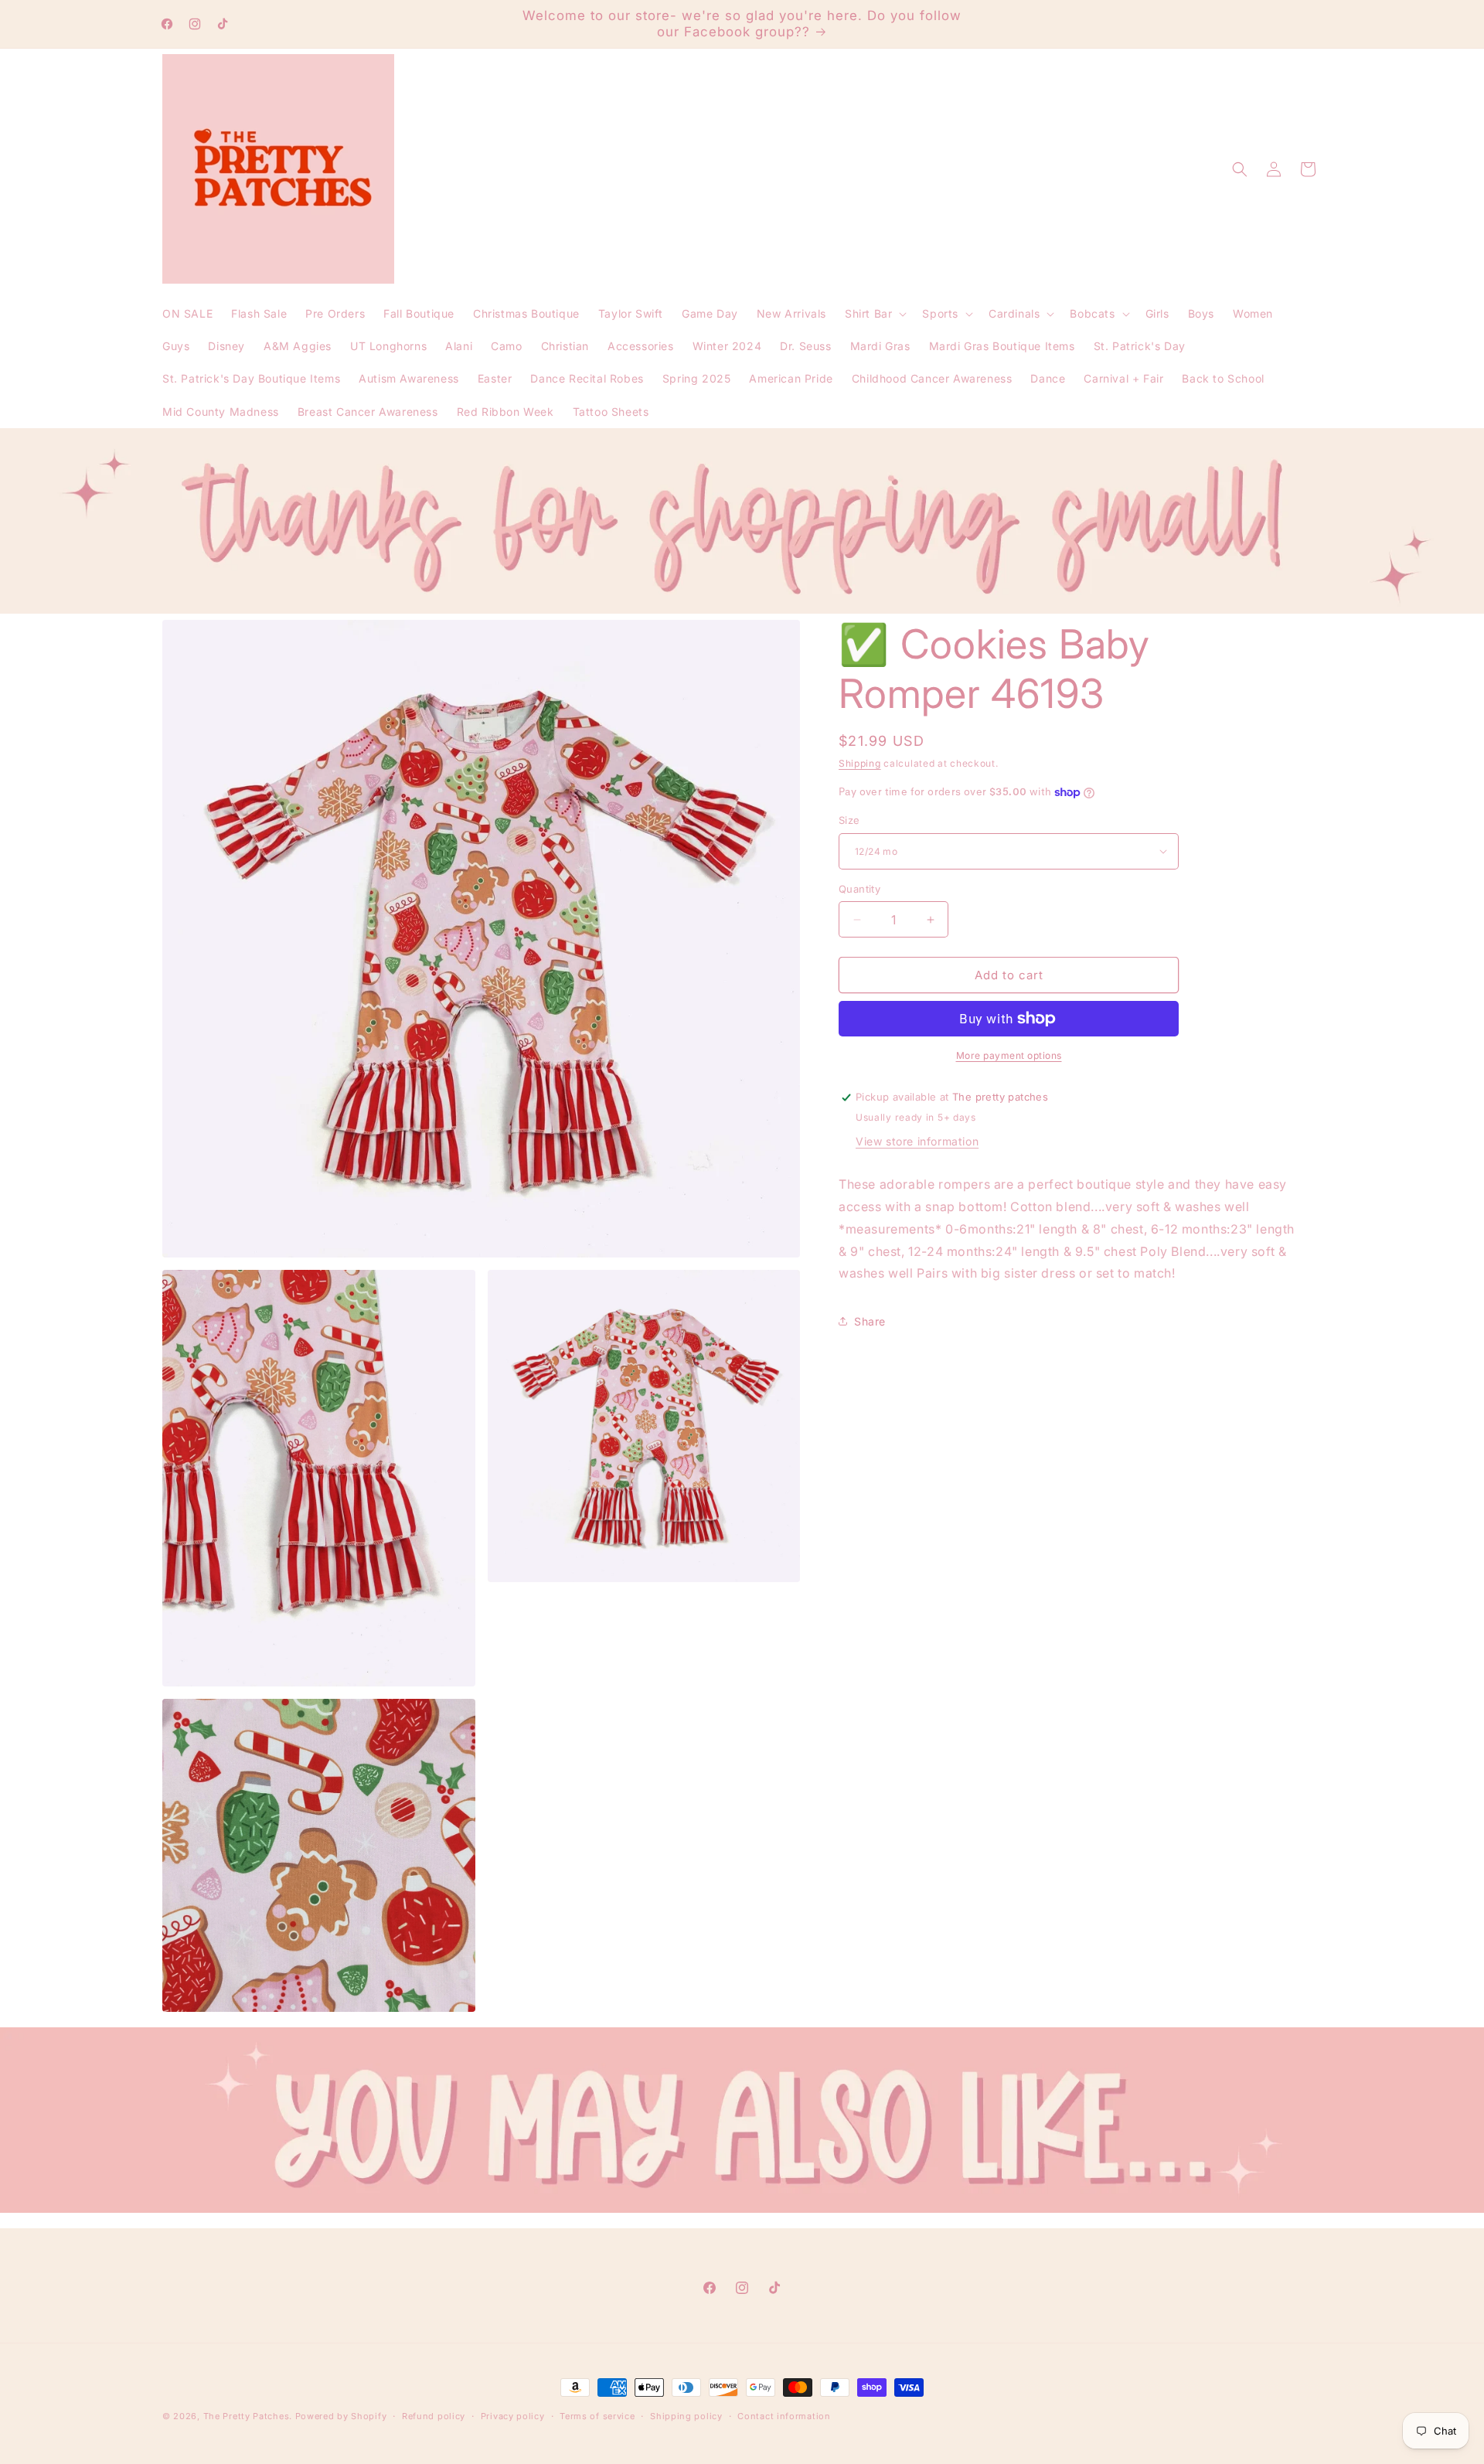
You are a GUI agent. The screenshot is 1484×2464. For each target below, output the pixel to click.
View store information (917, 1141)
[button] (874, 314)
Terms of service (597, 2416)
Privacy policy (513, 2416)
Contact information (784, 2416)
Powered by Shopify (341, 2416)
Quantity (859, 889)
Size (849, 820)
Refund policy (434, 2416)
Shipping (860, 763)
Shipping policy (686, 2416)
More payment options (1009, 1055)
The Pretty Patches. (248, 2416)
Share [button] (870, 1321)
